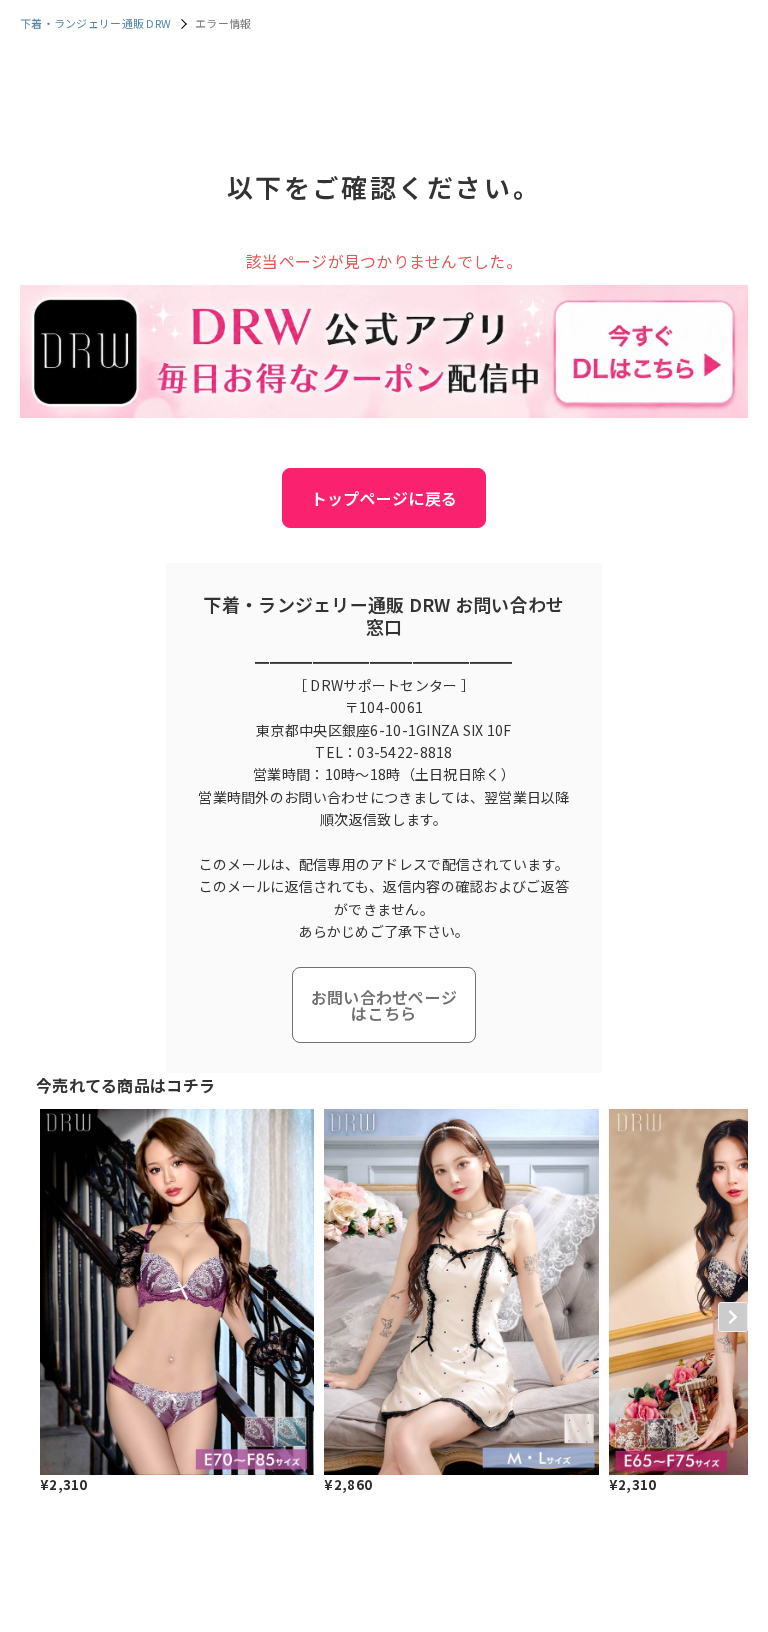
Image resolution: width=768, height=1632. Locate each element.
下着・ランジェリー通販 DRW (95, 23)
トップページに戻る (384, 498)
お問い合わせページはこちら (384, 1005)
